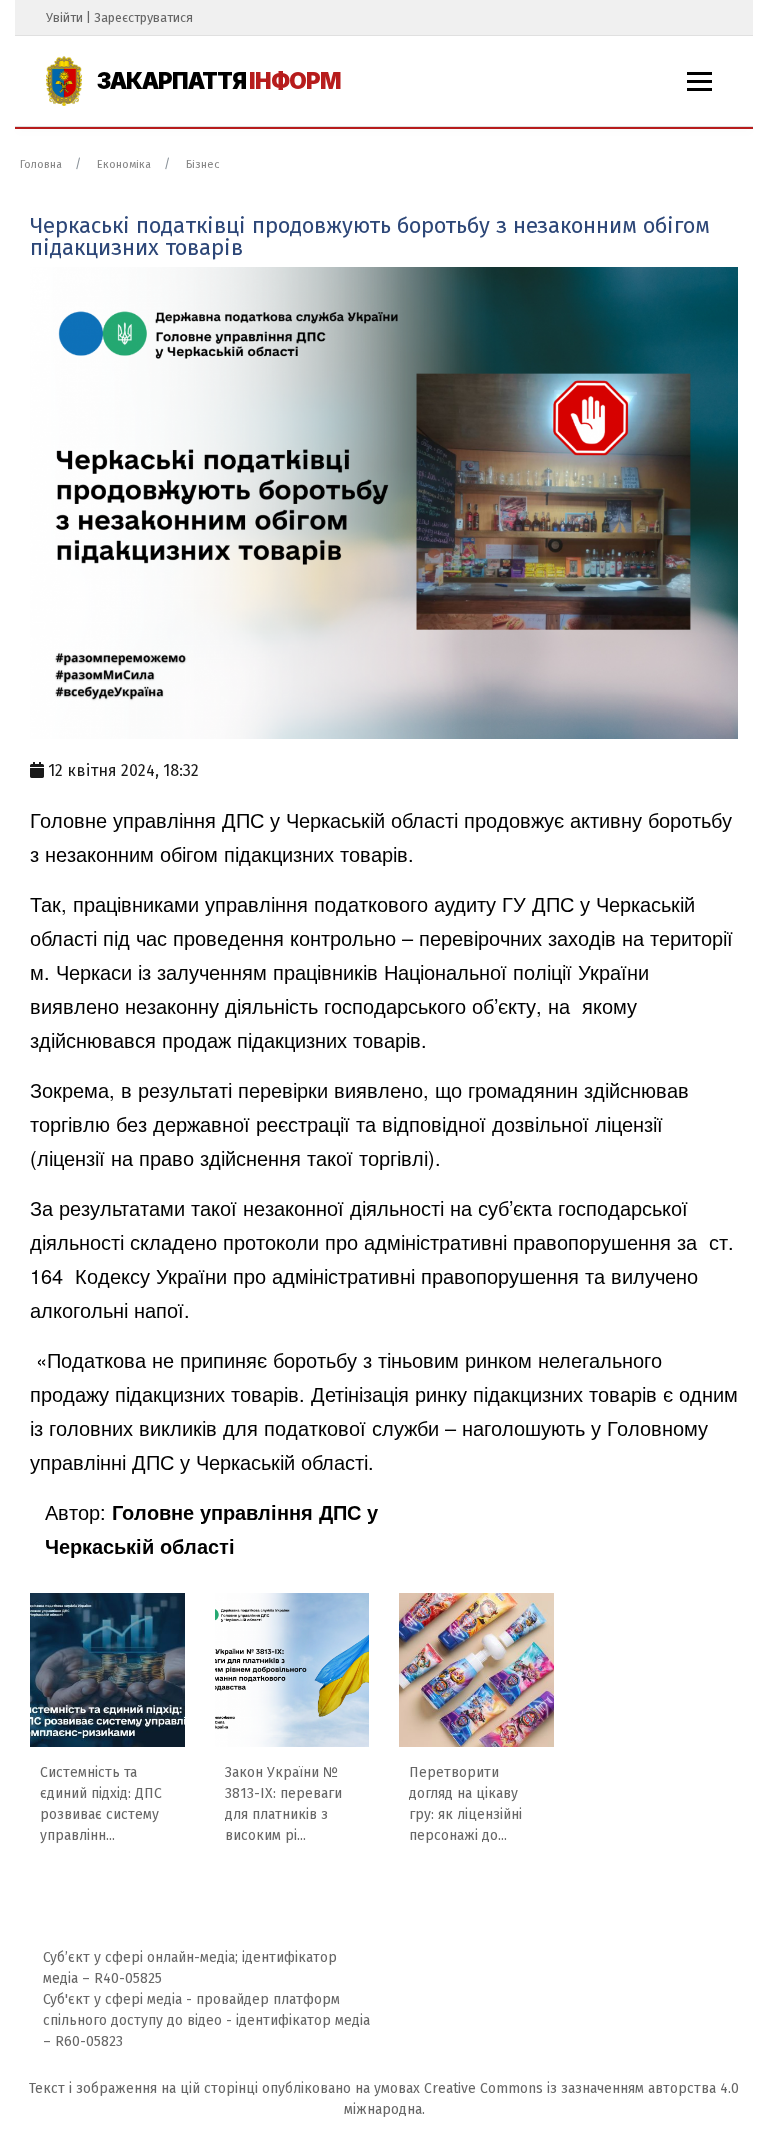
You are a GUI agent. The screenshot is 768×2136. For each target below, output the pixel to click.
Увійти (64, 17)
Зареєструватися (143, 17)
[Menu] (699, 81)
